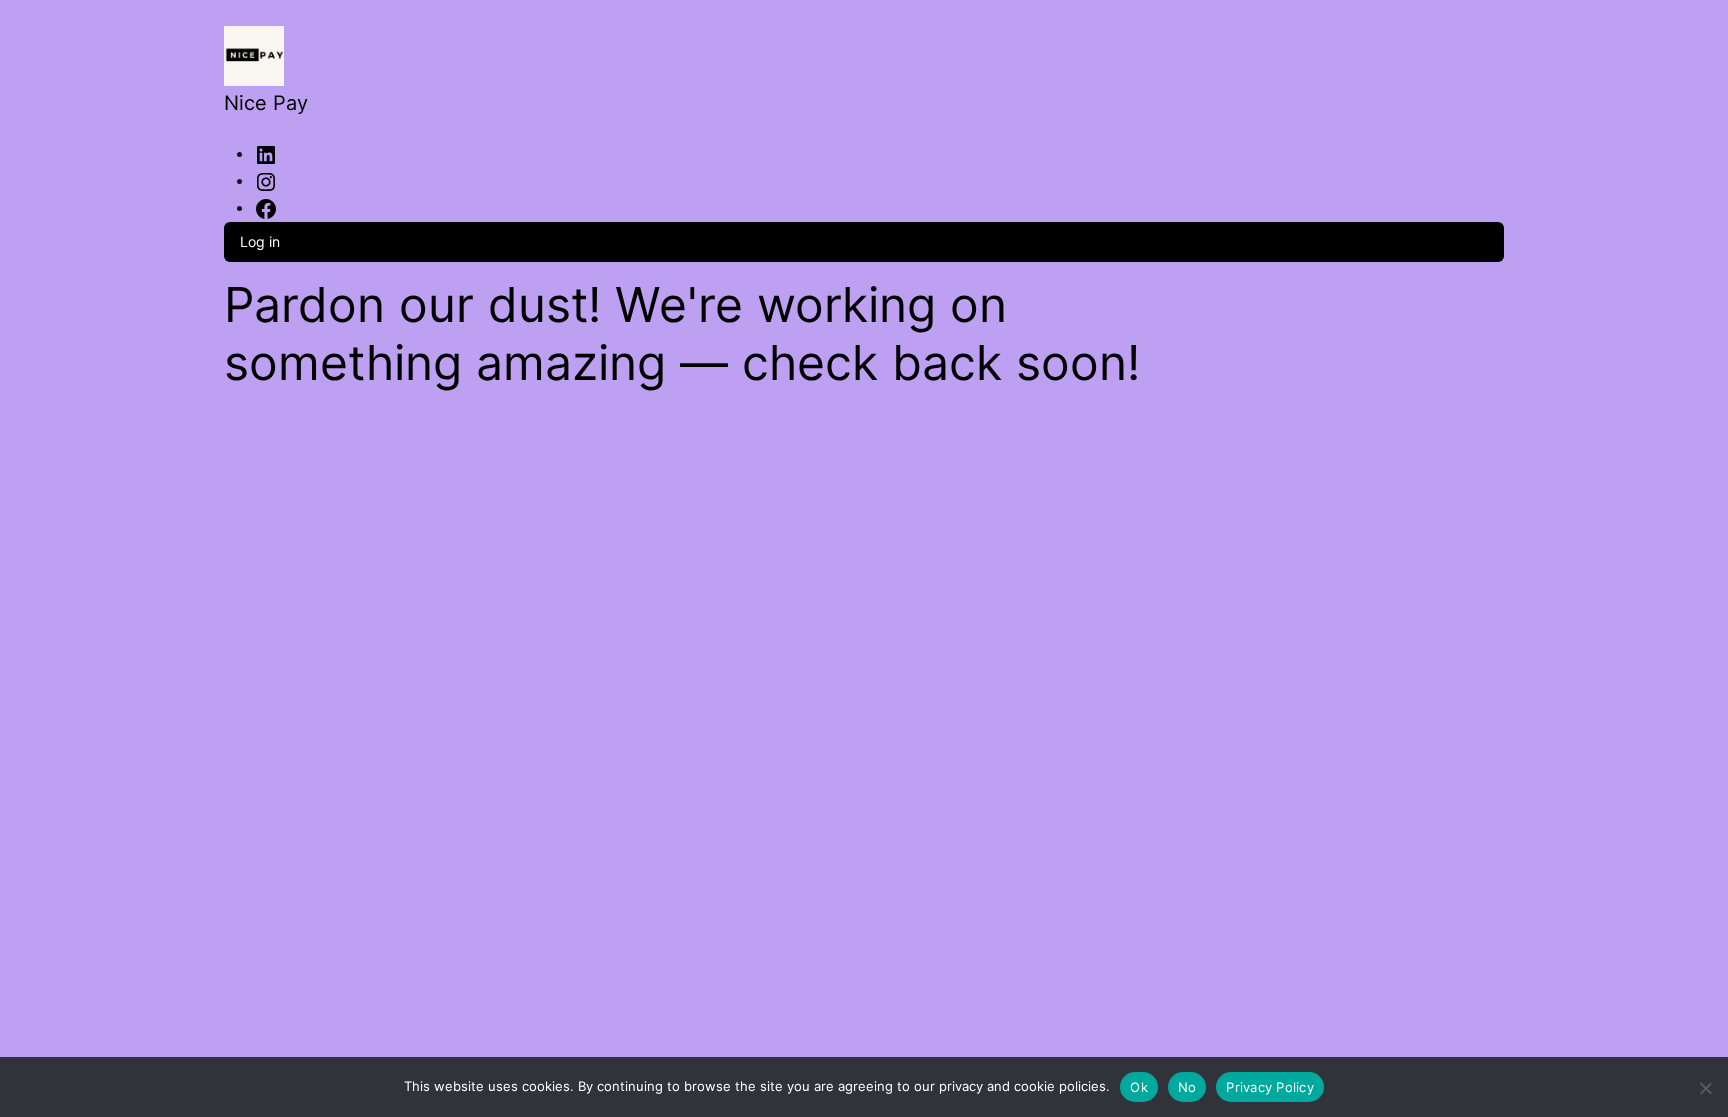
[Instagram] (266, 180)
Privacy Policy (1270, 1087)
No (1187, 1087)
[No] (1705, 1084)
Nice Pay (266, 103)
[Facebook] (266, 207)
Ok (1139, 1087)
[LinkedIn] (266, 153)
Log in (260, 241)
